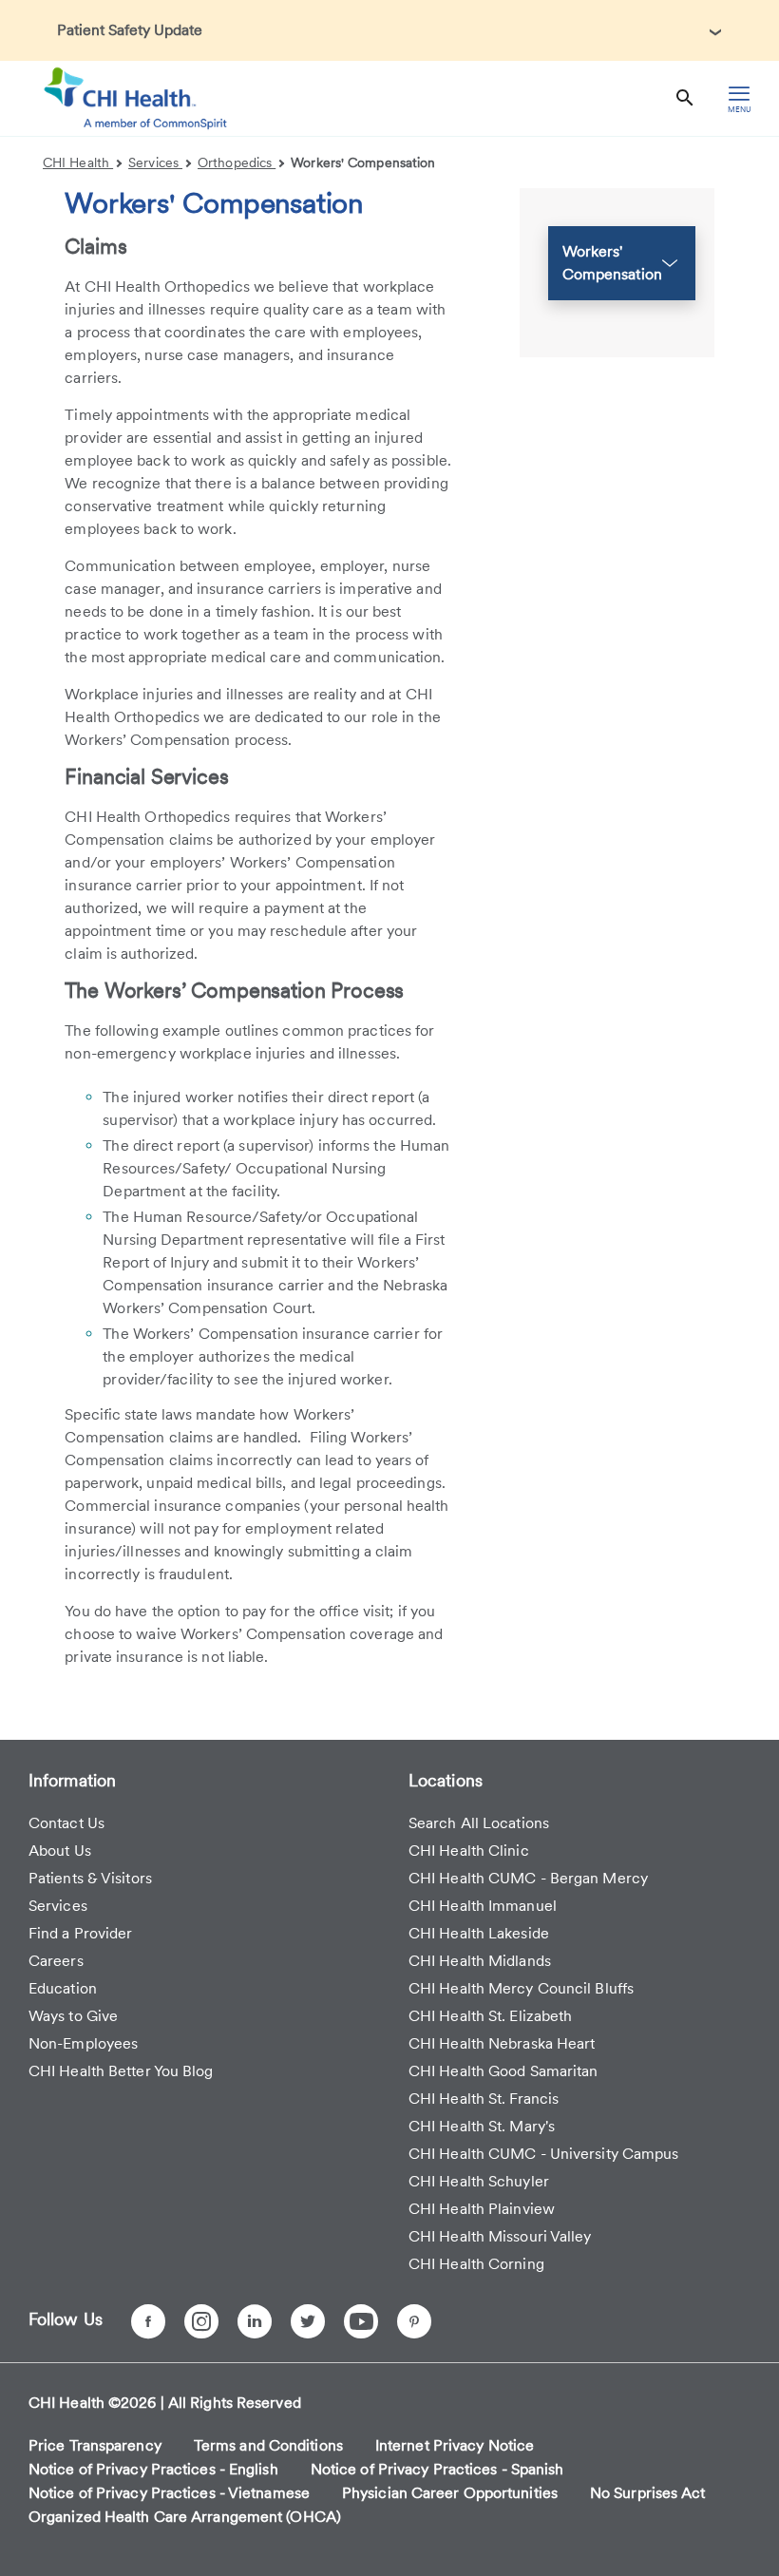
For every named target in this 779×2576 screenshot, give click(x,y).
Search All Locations (479, 1823)
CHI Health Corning (476, 2264)
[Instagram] (201, 2321)
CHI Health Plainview (482, 2209)
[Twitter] (308, 2321)
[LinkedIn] (255, 2321)
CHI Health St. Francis (484, 2099)
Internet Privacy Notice (455, 2445)
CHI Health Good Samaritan (503, 2071)
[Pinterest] (414, 2321)
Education (63, 1988)
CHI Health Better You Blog (121, 2071)
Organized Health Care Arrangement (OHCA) (185, 2517)
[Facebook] (148, 2321)
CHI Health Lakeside (479, 1933)
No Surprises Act (648, 2493)
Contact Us (66, 1823)
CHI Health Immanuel (483, 1906)
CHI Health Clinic (469, 1851)
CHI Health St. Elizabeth (490, 2016)
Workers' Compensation (363, 162)
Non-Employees (83, 2043)
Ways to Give (73, 2016)
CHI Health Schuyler (479, 2181)
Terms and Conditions (268, 2445)
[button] (622, 263)
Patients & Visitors (90, 1878)
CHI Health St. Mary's (482, 2126)
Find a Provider (81, 1933)
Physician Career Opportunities (450, 2493)
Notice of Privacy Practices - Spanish (437, 2469)
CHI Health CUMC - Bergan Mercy (528, 1878)
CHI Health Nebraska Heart (502, 2043)
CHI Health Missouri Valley (500, 2236)
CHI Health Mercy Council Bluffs (521, 1988)
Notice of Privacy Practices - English (153, 2469)
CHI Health (78, 162)
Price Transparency (95, 2445)
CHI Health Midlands (480, 1961)
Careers (56, 1961)
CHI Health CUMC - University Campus (544, 2154)
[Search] (685, 98)
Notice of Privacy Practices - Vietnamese (169, 2493)
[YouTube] (361, 2321)
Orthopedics (237, 162)
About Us (60, 1851)
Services (155, 162)
